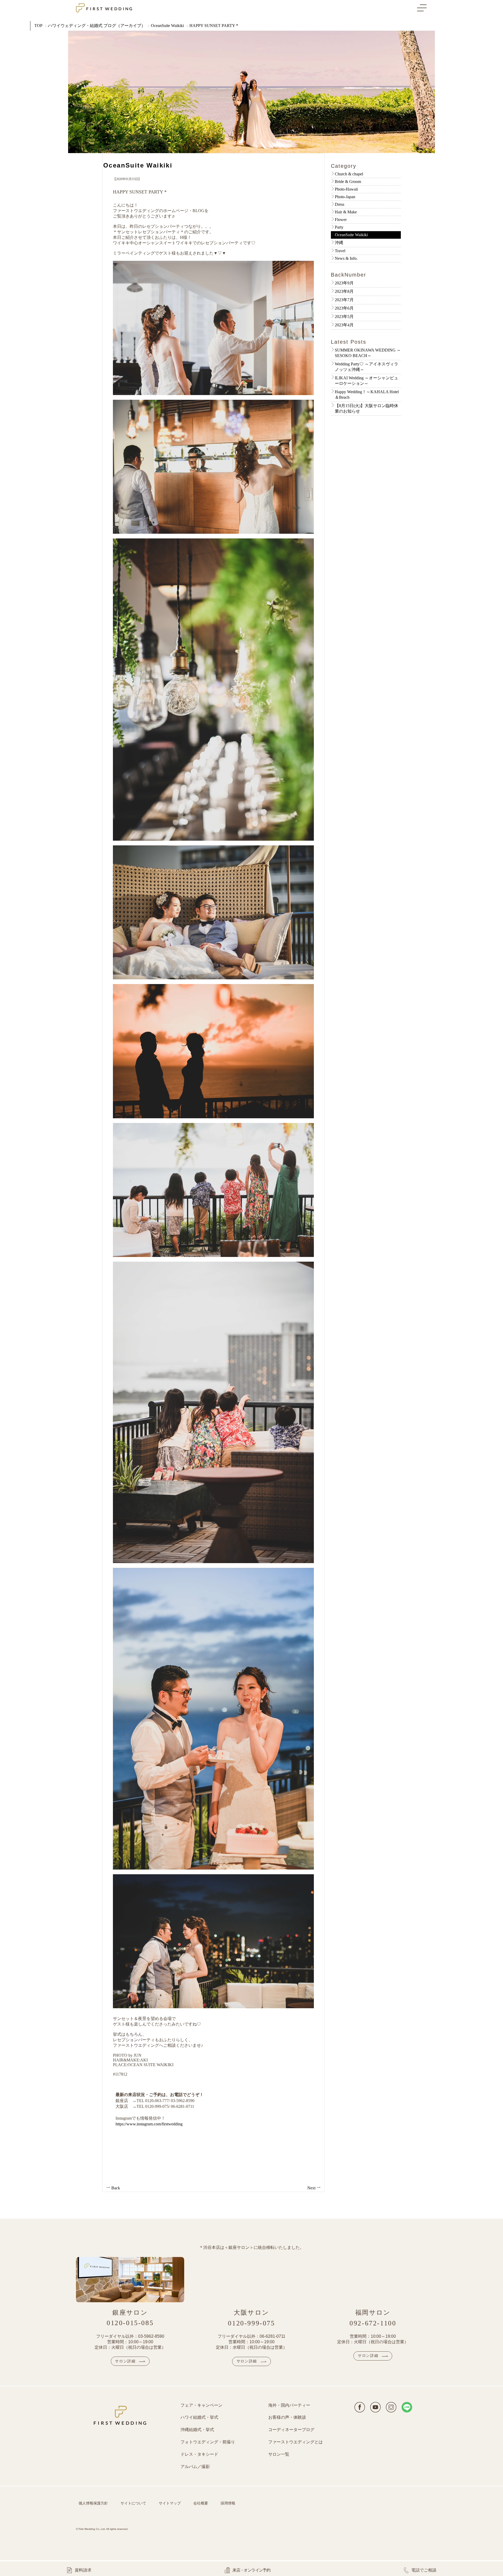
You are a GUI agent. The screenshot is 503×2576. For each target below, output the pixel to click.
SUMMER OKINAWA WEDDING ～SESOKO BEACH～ (368, 353)
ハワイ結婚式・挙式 (199, 2417)
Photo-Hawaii (346, 189)
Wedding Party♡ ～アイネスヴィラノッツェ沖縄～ (367, 367)
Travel (340, 251)
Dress (340, 204)
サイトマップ (170, 2503)
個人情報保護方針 (93, 2503)
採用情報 (228, 2503)
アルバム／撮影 (195, 2467)
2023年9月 (344, 283)
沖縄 (339, 243)
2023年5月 (344, 317)
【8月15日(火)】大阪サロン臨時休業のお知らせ (367, 408)
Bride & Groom (348, 182)
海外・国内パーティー (289, 2405)
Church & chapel (349, 174)
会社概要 (201, 2503)
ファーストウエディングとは (296, 2442)
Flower (341, 220)
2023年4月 (344, 325)
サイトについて (133, 2503)
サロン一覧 (279, 2454)
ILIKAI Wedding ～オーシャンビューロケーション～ (367, 381)
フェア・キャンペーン (201, 2405)
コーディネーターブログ (291, 2430)
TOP (38, 26)
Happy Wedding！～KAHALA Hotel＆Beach (367, 395)
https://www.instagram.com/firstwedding (149, 2124)
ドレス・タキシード (199, 2454)
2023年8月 (344, 291)
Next (312, 2188)
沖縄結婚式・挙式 (197, 2430)
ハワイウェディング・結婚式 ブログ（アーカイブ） (97, 26)
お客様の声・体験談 (287, 2417)
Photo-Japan (345, 197)
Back (115, 2188)
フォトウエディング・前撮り (208, 2442)
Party (339, 227)
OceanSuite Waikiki (167, 26)
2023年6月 (344, 308)
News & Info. (346, 258)
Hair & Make (346, 212)
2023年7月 (344, 300)
